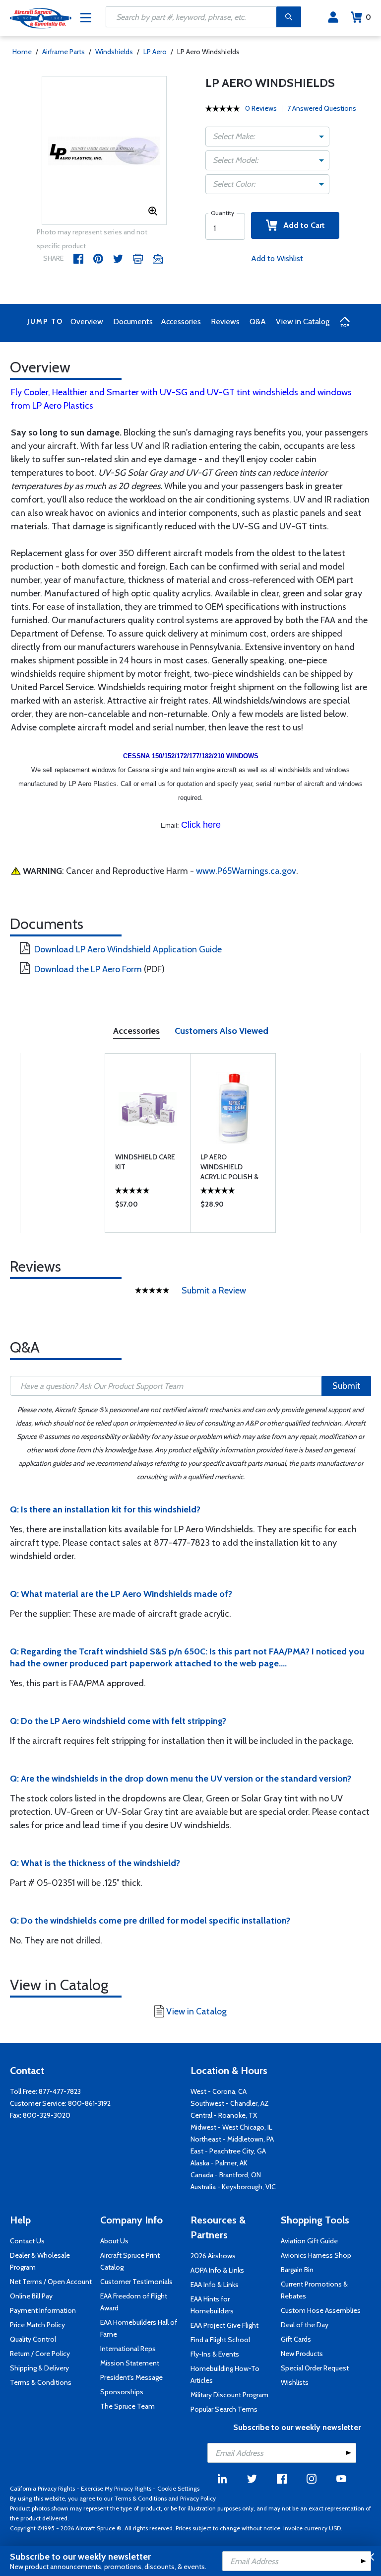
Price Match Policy (37, 2325)
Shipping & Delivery (39, 2368)
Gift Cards (296, 2339)
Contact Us (27, 2241)
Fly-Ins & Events (215, 2354)
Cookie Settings (178, 2488)
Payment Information (43, 2310)
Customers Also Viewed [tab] (222, 1031)
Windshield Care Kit (145, 1162)
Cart (368, 17)
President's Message (131, 2377)
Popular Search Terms (224, 2409)
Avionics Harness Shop (316, 2255)
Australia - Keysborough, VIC (233, 2187)
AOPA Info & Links (217, 2270)
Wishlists (295, 2382)
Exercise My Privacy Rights (116, 2488)
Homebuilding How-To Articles (225, 2374)
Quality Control (33, 2339)
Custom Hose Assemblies (321, 2310)
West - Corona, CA (219, 2091)
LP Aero (155, 52)
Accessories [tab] (136, 1031)
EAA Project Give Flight (224, 2325)
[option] (104, 151)
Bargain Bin (297, 2270)
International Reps (128, 2349)
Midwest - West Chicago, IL (231, 2127)
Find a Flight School (220, 2340)
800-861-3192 (89, 2103)
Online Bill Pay (31, 2296)
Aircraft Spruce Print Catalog (130, 2261)
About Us (114, 2241)
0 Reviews (261, 108)
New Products (302, 2354)
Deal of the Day (305, 2325)
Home (22, 52)
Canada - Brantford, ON (226, 2175)
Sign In (333, 17)
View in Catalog (303, 322)
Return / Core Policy (40, 2354)
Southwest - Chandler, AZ (230, 2103)
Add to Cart (301, 225)
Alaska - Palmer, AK (219, 2163)
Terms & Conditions (41, 2382)
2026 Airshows (213, 2256)
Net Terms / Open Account (51, 2282)
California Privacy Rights (42, 2488)
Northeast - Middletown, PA (232, 2139)
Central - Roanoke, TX (224, 2115)
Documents (133, 322)
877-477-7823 (60, 2091)
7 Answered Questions (322, 108)
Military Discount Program (229, 2395)
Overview (87, 322)
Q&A (258, 322)
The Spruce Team (127, 2406)
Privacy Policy (198, 2498)
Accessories (181, 322)
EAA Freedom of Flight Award (134, 2302)
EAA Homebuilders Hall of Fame (139, 2328)
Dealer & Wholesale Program (40, 2261)
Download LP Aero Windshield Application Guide (128, 949)
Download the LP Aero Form (88, 969)
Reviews (225, 322)
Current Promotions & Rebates (314, 2290)
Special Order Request (315, 2368)
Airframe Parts (63, 52)
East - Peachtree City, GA (228, 2151)
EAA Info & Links (215, 2285)
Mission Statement (130, 2363)
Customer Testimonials (136, 2282)
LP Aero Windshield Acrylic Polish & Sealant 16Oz (229, 1167)
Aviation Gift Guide (309, 2241)
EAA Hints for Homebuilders (212, 2305)
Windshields (114, 52)
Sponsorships (122, 2392)
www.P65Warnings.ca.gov (246, 871)
